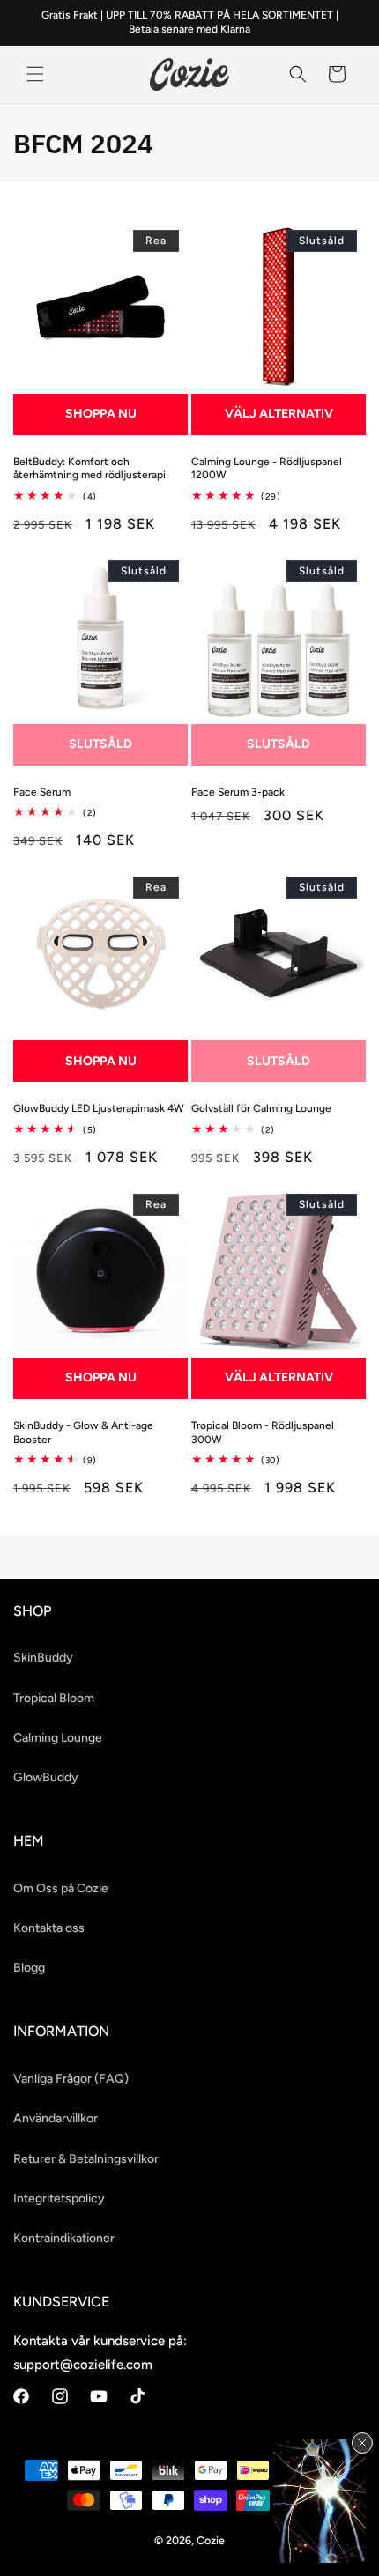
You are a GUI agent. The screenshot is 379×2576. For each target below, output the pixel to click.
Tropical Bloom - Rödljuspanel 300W (263, 1432)
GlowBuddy (46, 1777)
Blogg (29, 1968)
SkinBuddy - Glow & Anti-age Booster (83, 1432)
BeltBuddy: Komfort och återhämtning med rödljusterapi (89, 469)
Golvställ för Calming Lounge (261, 1108)
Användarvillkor (56, 2118)
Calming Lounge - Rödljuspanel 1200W (267, 469)
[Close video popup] (362, 2443)
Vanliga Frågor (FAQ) (71, 2079)
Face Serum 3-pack (238, 792)
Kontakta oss (49, 1928)
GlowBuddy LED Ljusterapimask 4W (99, 1108)
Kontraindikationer (64, 2238)
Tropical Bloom (54, 1698)
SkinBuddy (43, 1658)
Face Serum (42, 792)
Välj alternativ (279, 414)
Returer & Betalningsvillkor (86, 2159)
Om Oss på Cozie (61, 1888)
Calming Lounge (58, 1738)
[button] (35, 74)
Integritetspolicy (59, 2198)
